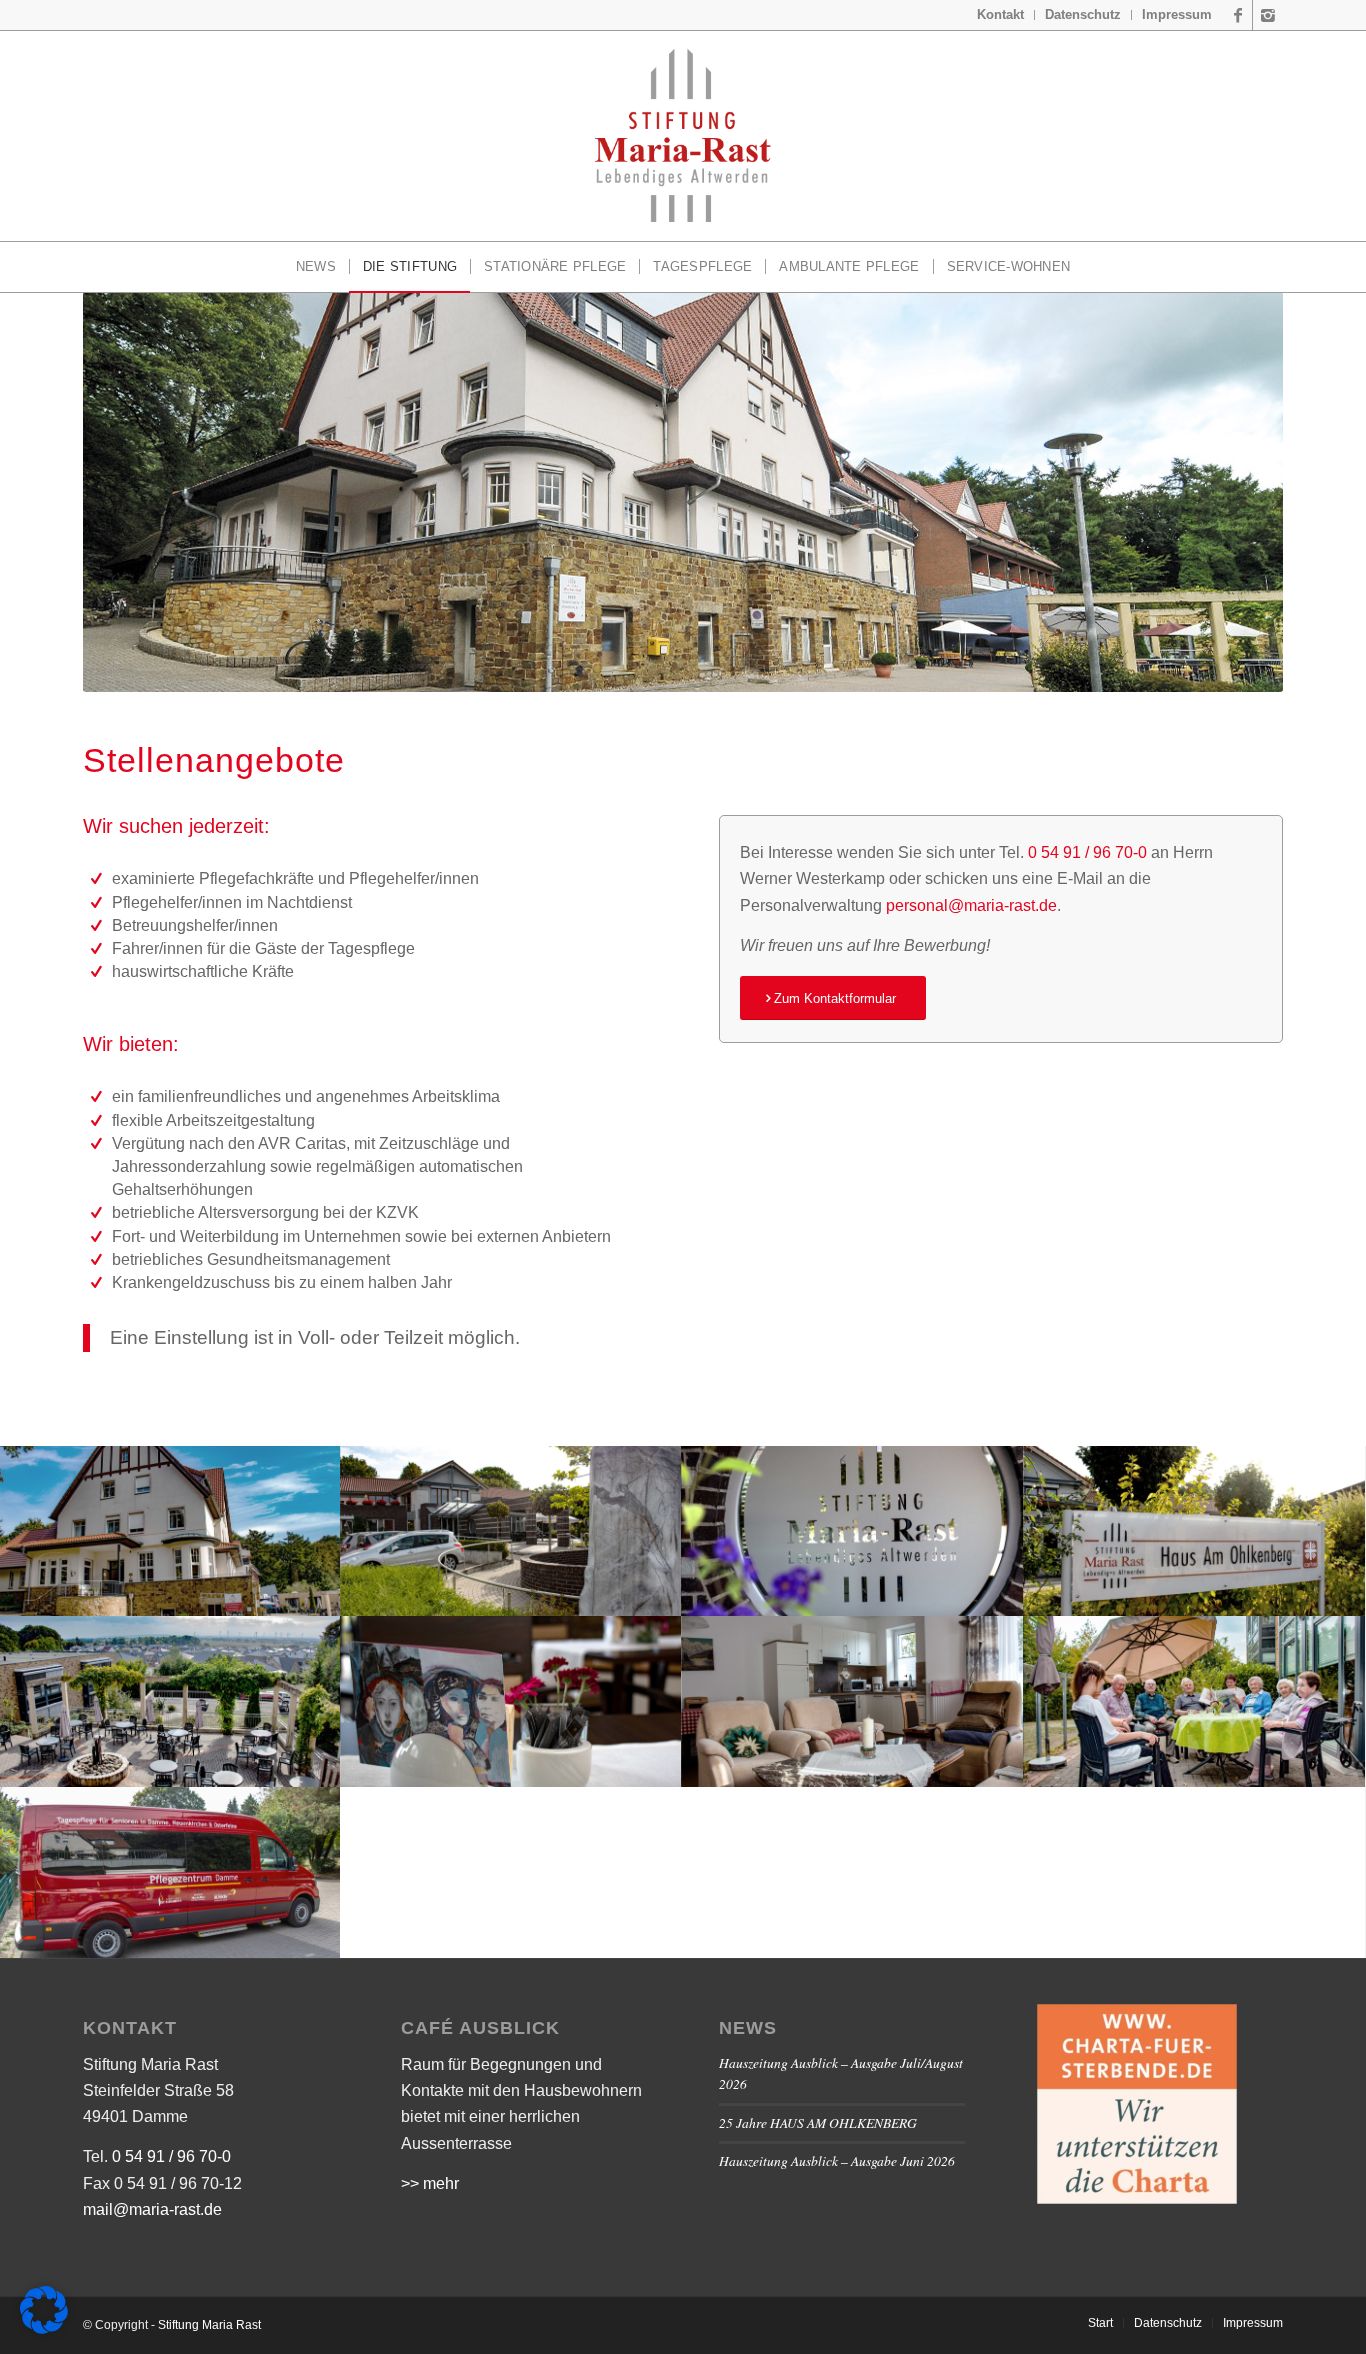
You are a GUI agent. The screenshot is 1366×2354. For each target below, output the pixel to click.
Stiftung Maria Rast (209, 2325)
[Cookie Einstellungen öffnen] (44, 2328)
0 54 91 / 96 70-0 (1087, 852)
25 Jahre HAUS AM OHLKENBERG (818, 2122)
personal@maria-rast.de (971, 905)
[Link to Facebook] (1237, 15)
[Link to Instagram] (1268, 15)
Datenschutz (1083, 14)
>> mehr (430, 2183)
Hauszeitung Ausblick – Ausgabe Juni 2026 (837, 2160)
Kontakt (1000, 14)
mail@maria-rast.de (152, 2209)
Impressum (1177, 14)
